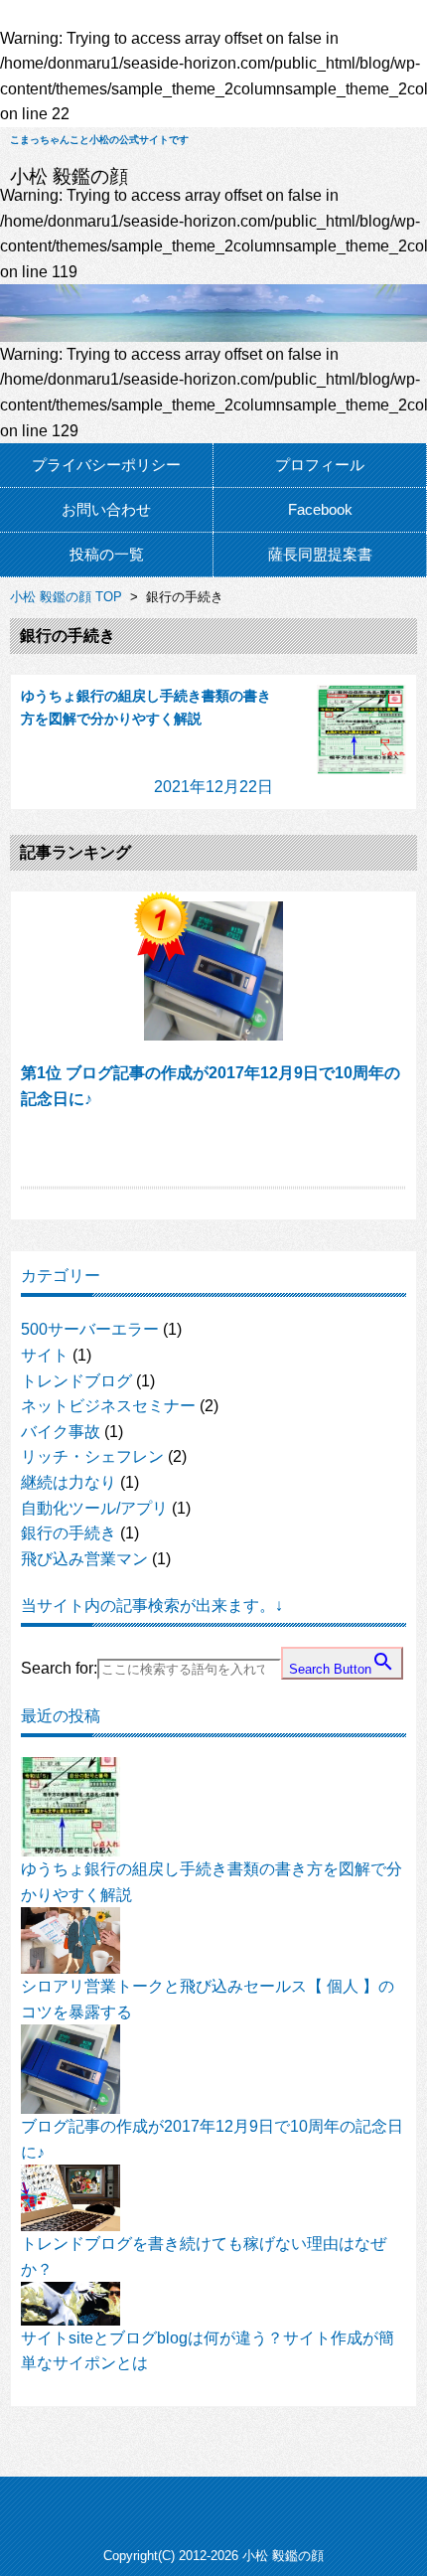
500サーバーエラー (90, 1329)
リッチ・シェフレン (92, 1456)
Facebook (320, 509)
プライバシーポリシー (106, 465)
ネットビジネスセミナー (108, 1406)
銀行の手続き (69, 1533)
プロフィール (320, 465)
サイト (45, 1355)
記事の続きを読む (214, 1151)
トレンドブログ (76, 1381)
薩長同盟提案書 (320, 554)
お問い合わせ (106, 509)
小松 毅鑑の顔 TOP (66, 597)
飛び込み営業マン (84, 1559)
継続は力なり (69, 1482)
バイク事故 (61, 1432)
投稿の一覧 (107, 554)
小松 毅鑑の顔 (69, 176)
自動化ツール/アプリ (94, 1508)
